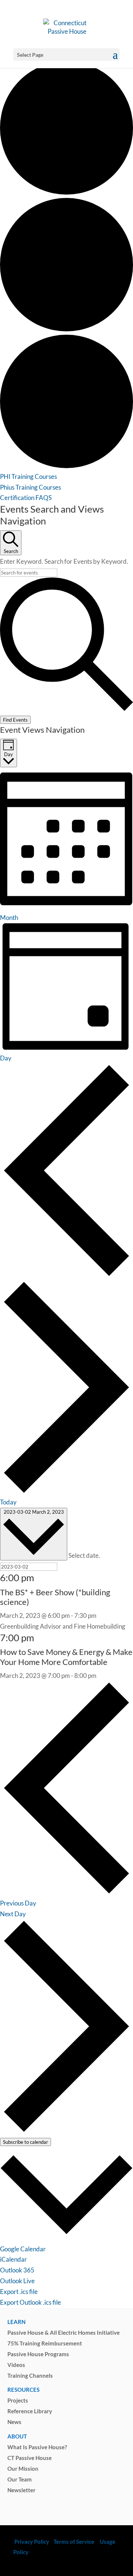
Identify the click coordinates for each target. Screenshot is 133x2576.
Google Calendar (23, 2249)
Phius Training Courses (30, 487)
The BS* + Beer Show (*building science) (55, 1597)
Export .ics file (19, 2292)
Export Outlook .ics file (30, 2302)
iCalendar (13, 2259)
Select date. (84, 1556)
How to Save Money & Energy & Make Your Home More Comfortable (66, 1657)
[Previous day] (66, 1275)
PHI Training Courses (28, 476)
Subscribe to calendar (25, 2142)
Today (8, 1502)
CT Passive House (30, 2458)
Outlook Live (17, 2281)
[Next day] (66, 1492)
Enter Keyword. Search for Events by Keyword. (64, 561)
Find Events (15, 720)
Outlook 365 (17, 2270)
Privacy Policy (31, 2542)
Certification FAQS (26, 498)
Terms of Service (74, 2542)
